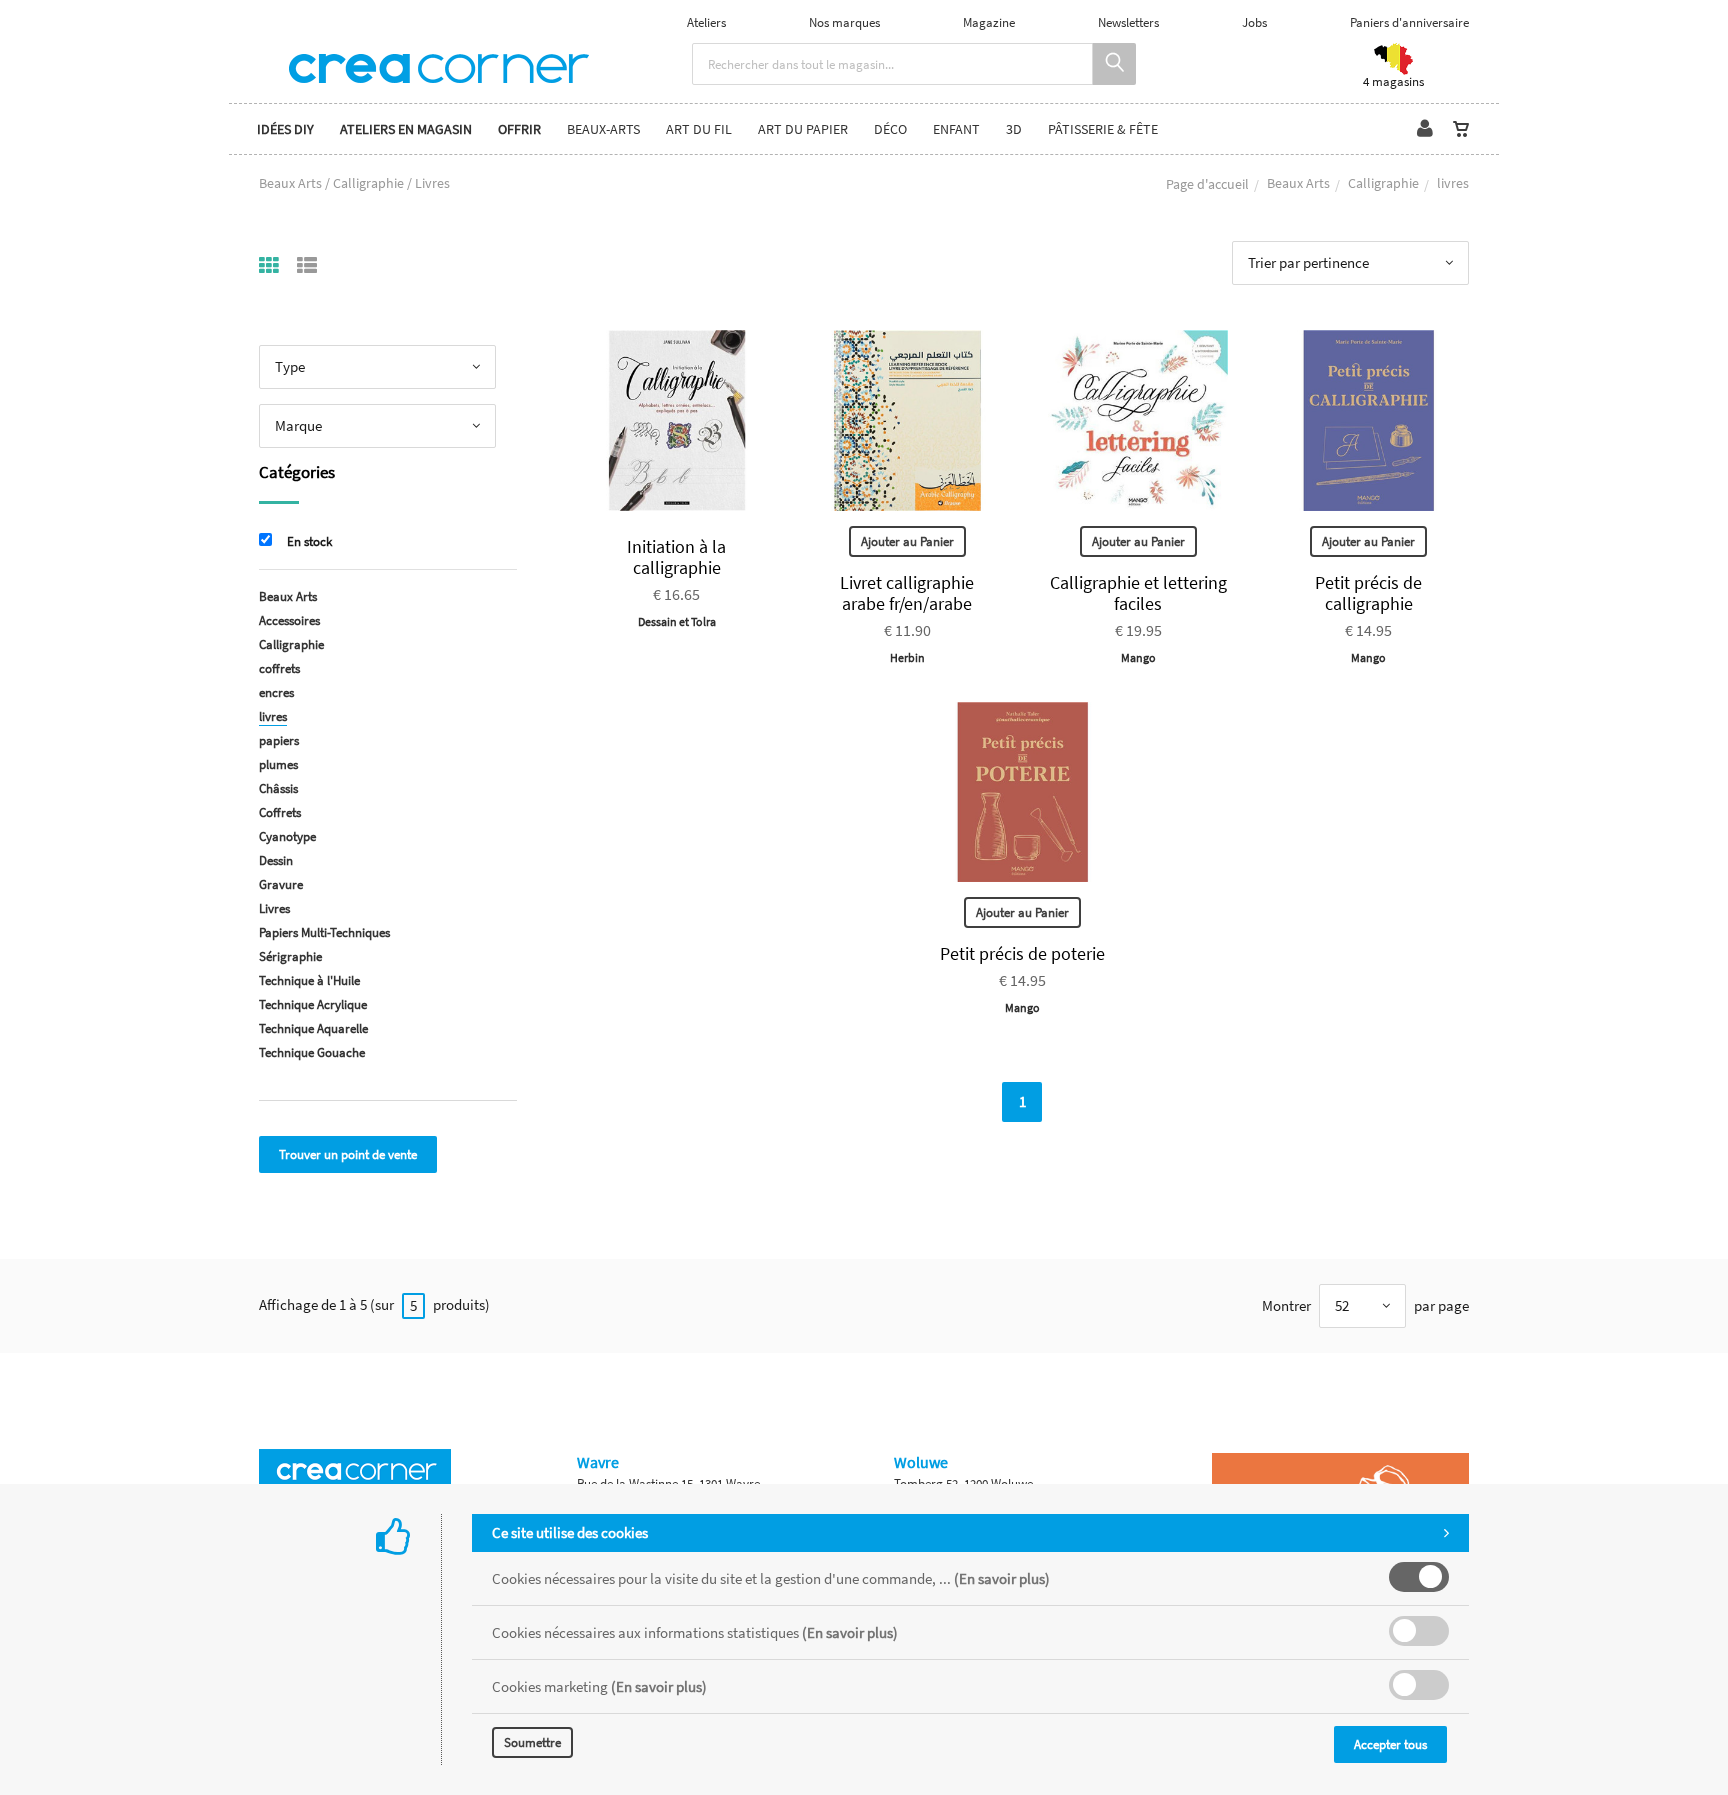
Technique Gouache (312, 1052)
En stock (309, 541)
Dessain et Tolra (677, 621)
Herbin (907, 657)
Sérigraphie (290, 956)
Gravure (281, 884)
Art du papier (803, 129)
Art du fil (699, 129)
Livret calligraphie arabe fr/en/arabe (907, 593)
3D (1014, 129)
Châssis (278, 788)
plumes (278, 764)
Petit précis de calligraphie (1368, 593)
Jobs (1254, 22)
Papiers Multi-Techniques (324, 932)
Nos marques (844, 22)
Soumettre (532, 1742)
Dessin (276, 860)
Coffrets (280, 812)
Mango (1138, 657)
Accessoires (289, 620)
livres (273, 716)
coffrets (279, 668)
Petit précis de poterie (1022, 953)
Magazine (989, 22)
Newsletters (1128, 22)
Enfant (956, 129)
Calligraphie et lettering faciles (1138, 593)
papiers (279, 740)
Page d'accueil (1207, 184)
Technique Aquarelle (313, 1028)
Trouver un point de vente (348, 1154)
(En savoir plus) (1002, 1578)
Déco (890, 129)
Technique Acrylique (313, 1004)
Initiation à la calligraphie (676, 557)
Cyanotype (287, 836)
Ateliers (706, 22)
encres (276, 692)
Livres (274, 908)
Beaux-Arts (603, 129)
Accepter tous (1390, 1744)
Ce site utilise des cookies (570, 1532)
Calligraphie (1383, 183)
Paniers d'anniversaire (1409, 22)
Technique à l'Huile (309, 980)
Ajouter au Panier (907, 541)
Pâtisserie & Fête (1103, 129)
